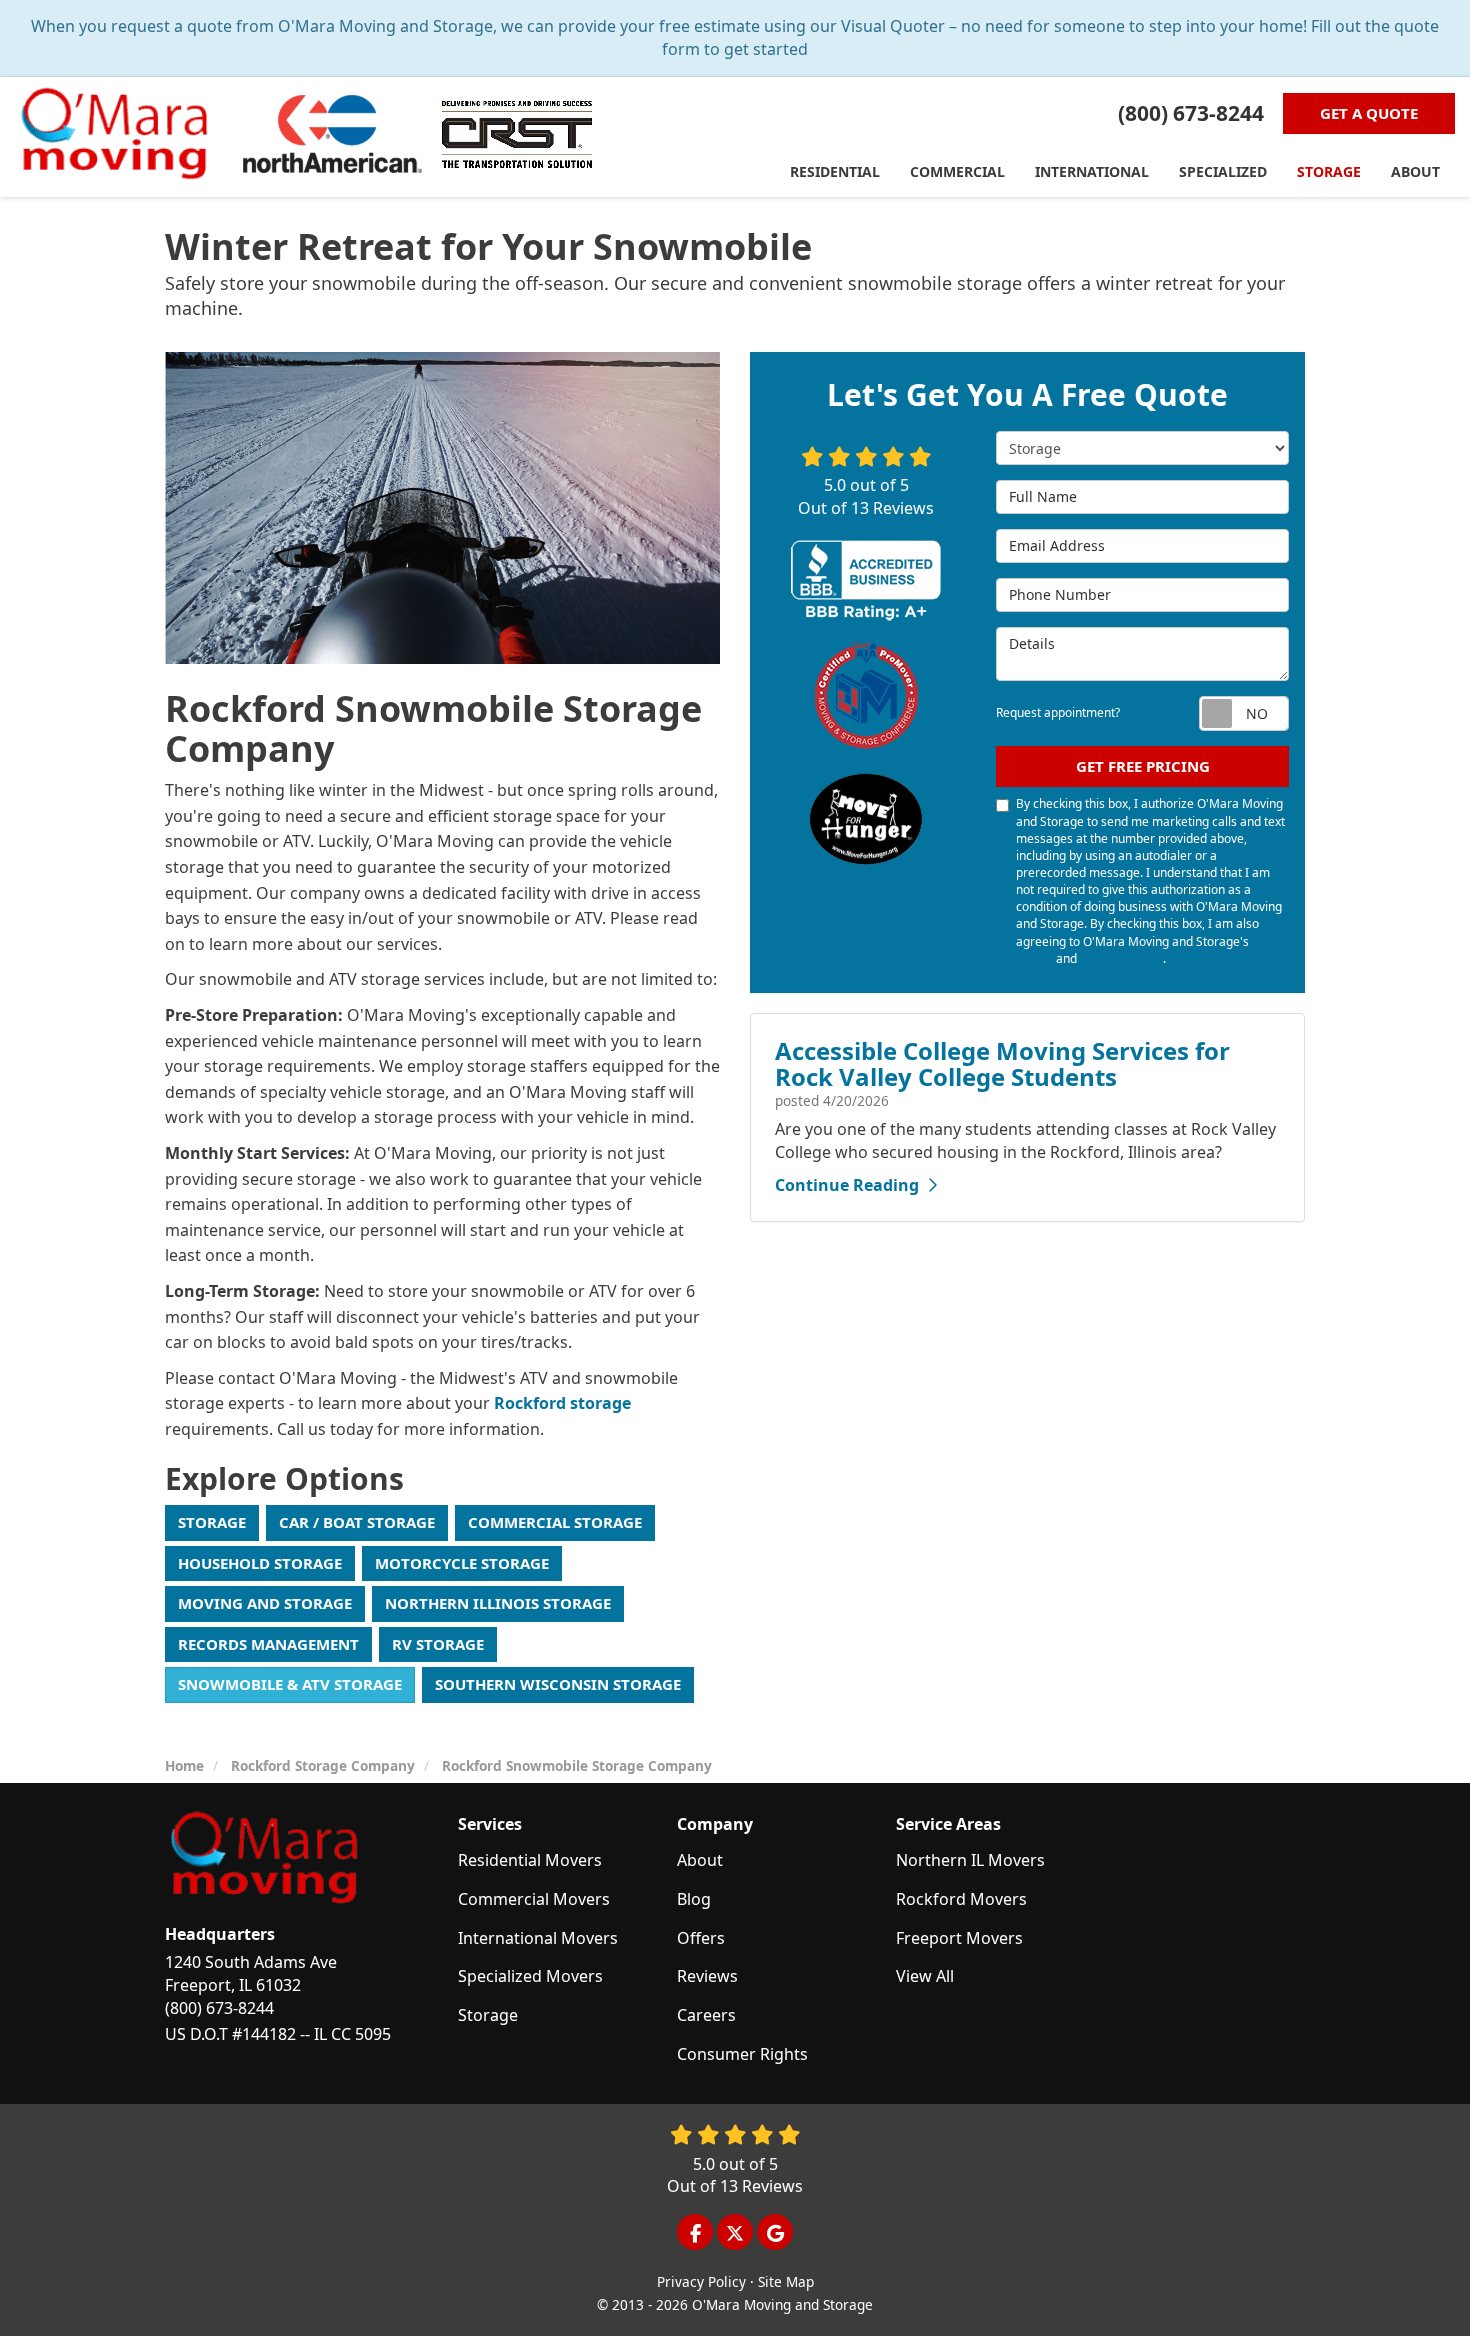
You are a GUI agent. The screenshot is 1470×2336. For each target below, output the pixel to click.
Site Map (786, 2281)
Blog (694, 1899)
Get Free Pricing (1143, 766)
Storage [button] (1329, 171)
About (700, 1860)
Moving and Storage (265, 1603)
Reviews (707, 1976)
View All (925, 1976)
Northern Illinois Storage (498, 1603)
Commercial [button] (957, 171)
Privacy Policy (1121, 958)
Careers (706, 2015)
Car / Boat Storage (357, 1522)
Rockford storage (562, 1403)
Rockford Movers (961, 1899)
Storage (212, 1522)
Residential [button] (835, 171)
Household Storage (260, 1563)
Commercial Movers (534, 1899)
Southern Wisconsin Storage (558, 1684)
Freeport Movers (959, 1938)
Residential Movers (530, 1860)
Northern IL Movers (970, 1860)
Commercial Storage (555, 1522)
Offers (701, 1938)
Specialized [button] (1223, 171)
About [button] (1415, 171)
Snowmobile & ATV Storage (290, 1684)
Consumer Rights (742, 2054)
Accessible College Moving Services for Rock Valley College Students (1002, 1063)
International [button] (1092, 171)
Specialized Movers (530, 1976)
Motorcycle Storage (462, 1563)
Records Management (268, 1644)
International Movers (538, 1938)
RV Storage (438, 1644)
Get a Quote (1369, 113)
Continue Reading (847, 1185)
